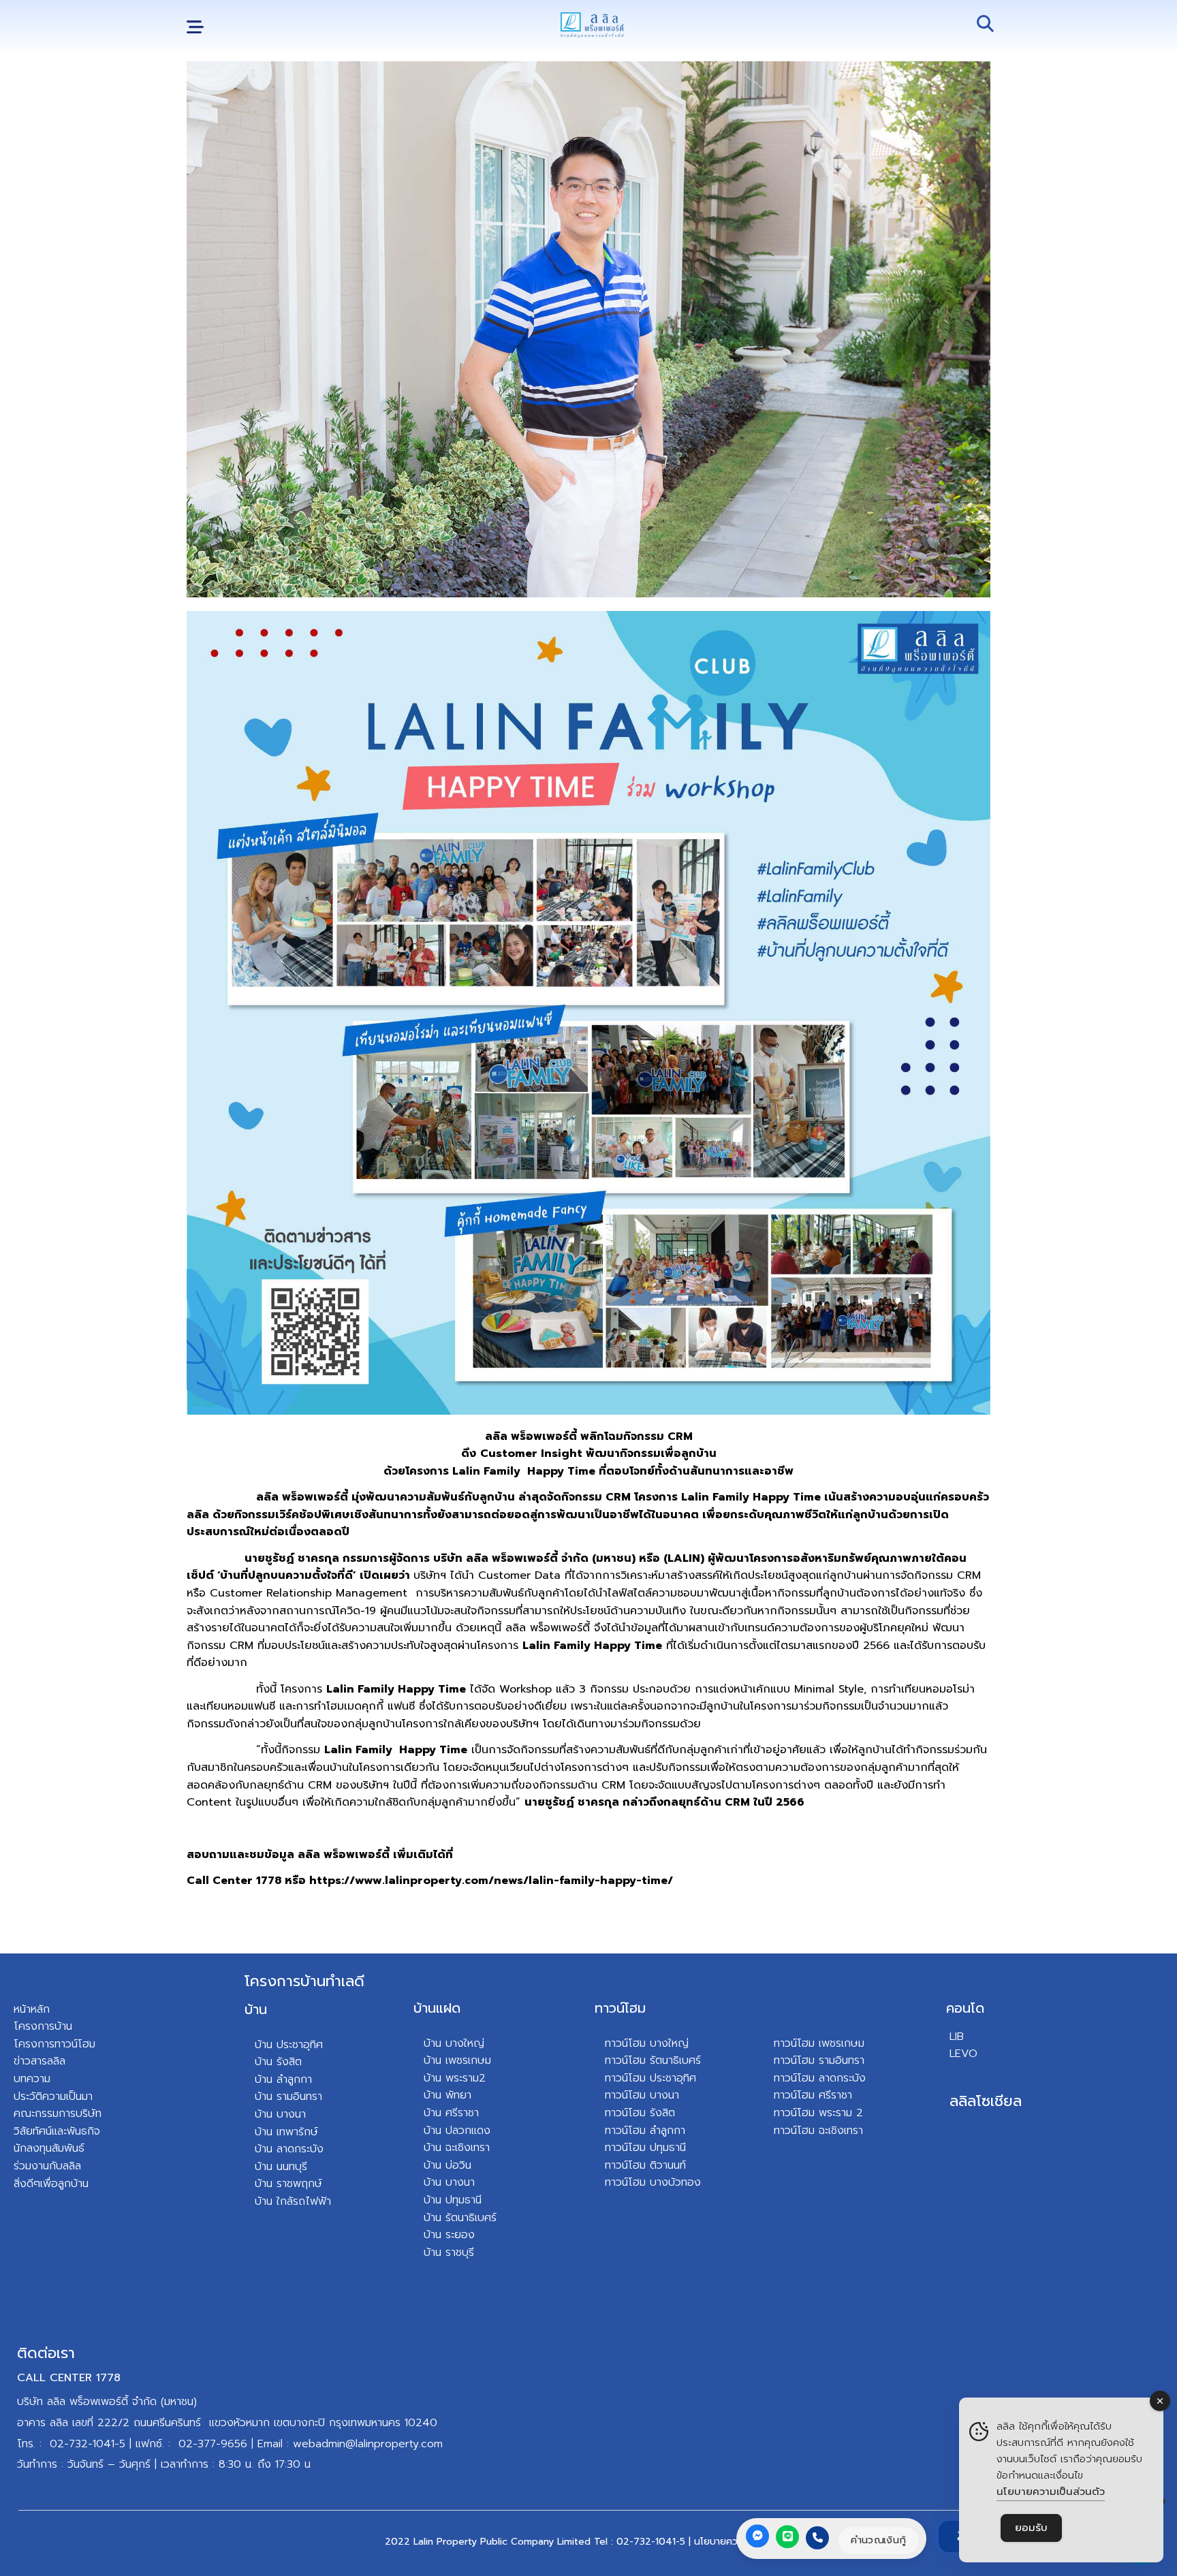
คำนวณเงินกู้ (878, 2540)
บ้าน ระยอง (449, 2235)
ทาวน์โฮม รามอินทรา (819, 2060)
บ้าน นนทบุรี (281, 2167)
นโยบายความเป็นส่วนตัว (1051, 2492)
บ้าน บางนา (280, 2114)
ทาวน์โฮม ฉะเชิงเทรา (818, 2131)
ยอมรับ (1031, 2528)
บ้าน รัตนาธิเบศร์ (460, 2218)
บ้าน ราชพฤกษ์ (288, 2184)
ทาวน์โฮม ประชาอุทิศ (650, 2078)
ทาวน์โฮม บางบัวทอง (653, 2182)
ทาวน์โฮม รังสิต (640, 2113)
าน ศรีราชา (455, 2113)
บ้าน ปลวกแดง (457, 2131)
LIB (957, 2037)
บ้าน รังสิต (278, 2062)
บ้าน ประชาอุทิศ (289, 2045)
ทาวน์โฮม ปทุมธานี (645, 2148)
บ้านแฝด (437, 2008)
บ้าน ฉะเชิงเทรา (457, 2148)
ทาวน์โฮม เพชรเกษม (819, 2043)
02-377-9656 (213, 2444)
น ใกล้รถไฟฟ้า (299, 2201)
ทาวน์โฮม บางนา (642, 2095)
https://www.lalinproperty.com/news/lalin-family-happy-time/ (491, 1881)
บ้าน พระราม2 (455, 2078)
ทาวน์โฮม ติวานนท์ (645, 2165)
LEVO (963, 2054)
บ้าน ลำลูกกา (283, 2079)
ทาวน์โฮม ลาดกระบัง (820, 2078)
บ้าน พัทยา (448, 2095)
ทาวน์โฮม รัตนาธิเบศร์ (653, 2060)
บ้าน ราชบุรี (449, 2252)
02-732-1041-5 (88, 2444)
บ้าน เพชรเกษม (457, 2060)
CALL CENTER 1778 (69, 2378)
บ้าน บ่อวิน (448, 2165)
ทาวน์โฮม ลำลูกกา (645, 2131)
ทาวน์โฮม (620, 2008)
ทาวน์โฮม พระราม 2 (818, 2113)
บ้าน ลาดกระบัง (289, 2149)
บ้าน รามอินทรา (288, 2096)
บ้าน (256, 2009)
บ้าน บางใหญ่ (454, 2043)
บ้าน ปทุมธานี (453, 2200)
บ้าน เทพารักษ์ (286, 2132)
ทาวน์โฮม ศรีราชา (813, 2095)
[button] (195, 28)
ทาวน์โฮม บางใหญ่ (647, 2043)
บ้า (261, 2201)
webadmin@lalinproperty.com (368, 2444)
